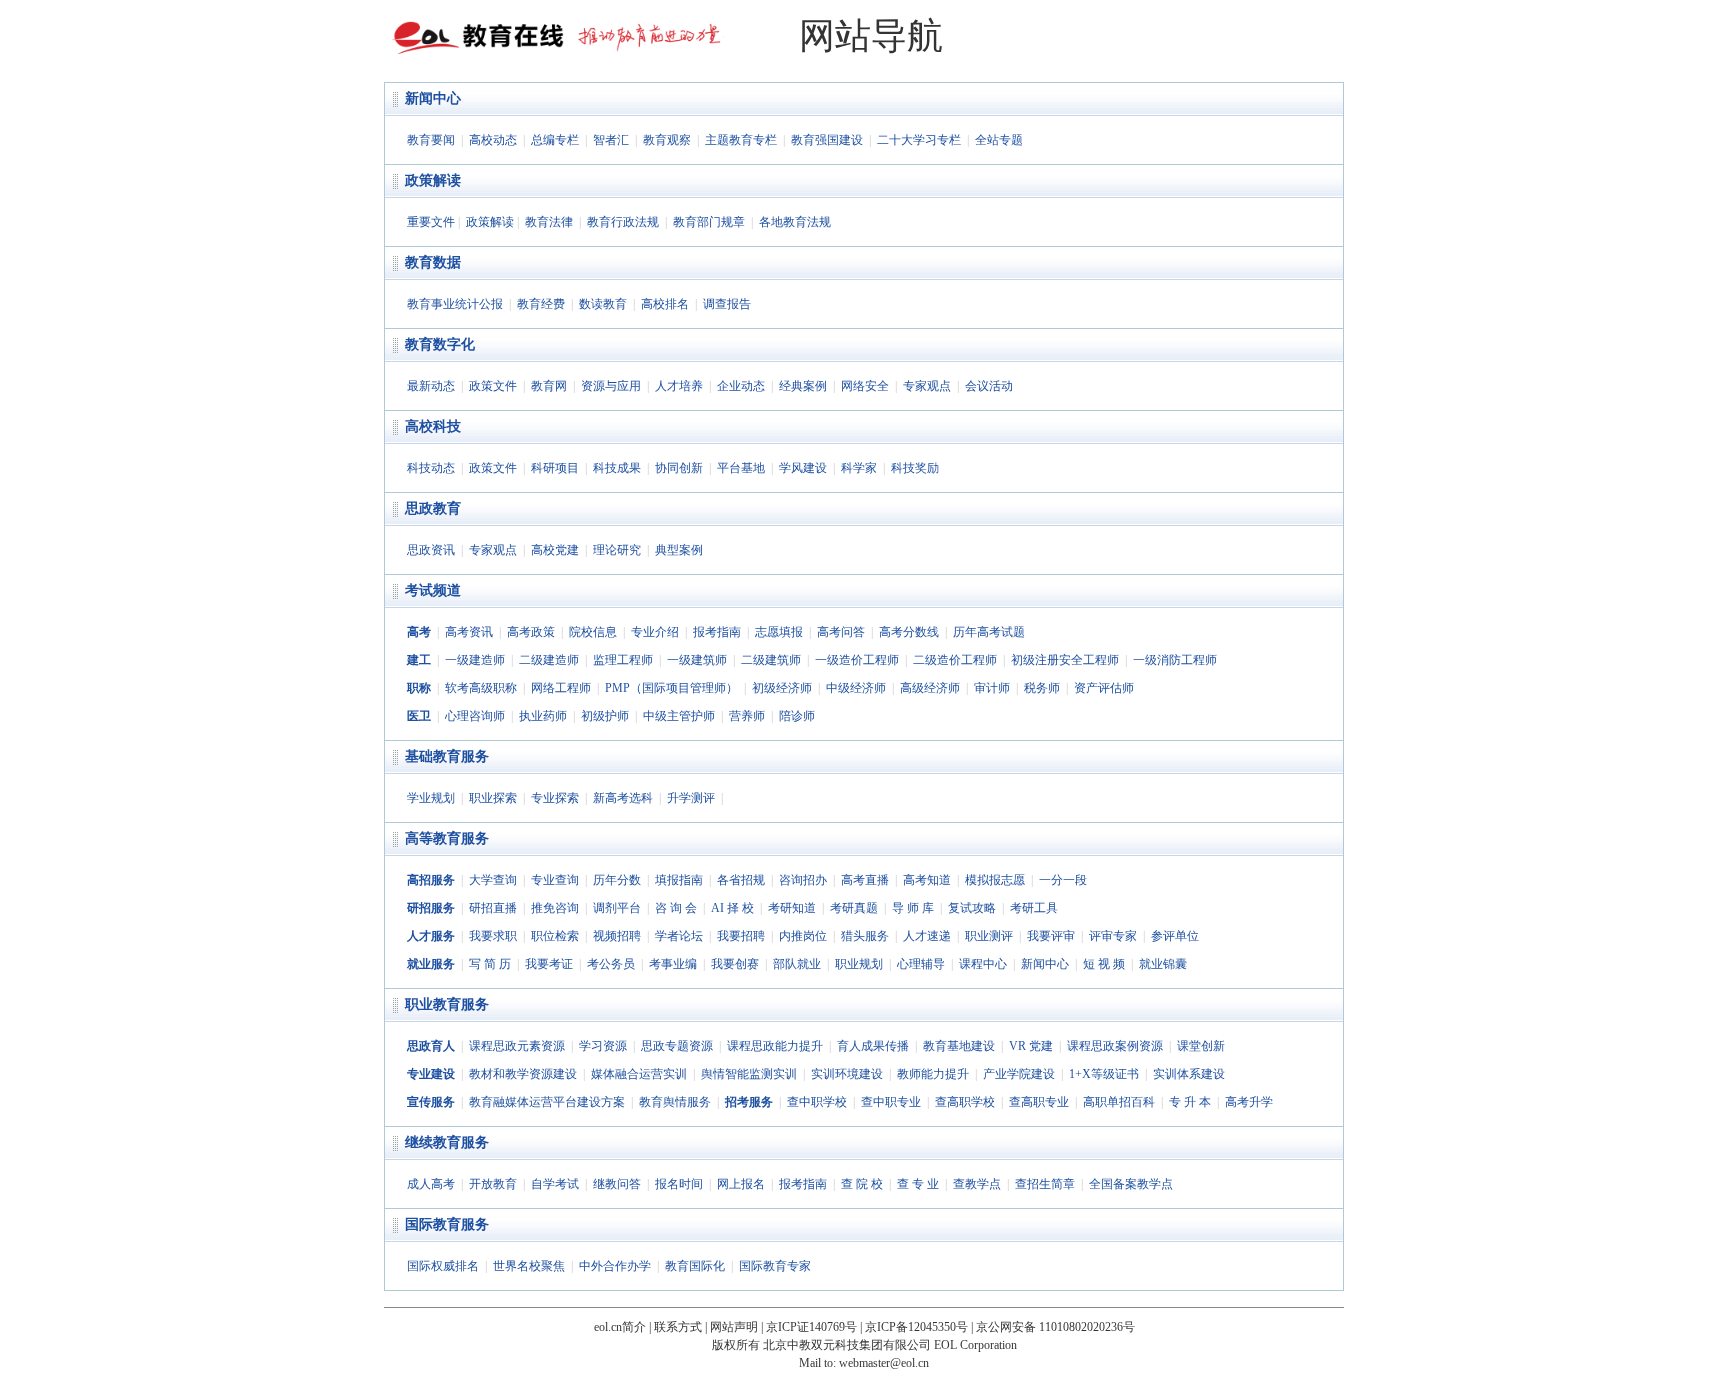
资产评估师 (1104, 688)
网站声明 (734, 1327)
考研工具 (1034, 908)
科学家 (859, 468)
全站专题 (999, 140)
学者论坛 (679, 936)
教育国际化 (695, 1266)
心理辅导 (921, 964)
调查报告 (727, 304)
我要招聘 (741, 936)
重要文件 (431, 222)
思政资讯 (431, 550)
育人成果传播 (873, 1046)
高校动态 (493, 140)
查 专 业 (918, 1184)
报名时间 (679, 1184)
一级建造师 (475, 660)
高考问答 (841, 632)
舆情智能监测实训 (749, 1074)
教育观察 (667, 140)
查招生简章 (1045, 1184)
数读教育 (603, 304)
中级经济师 (856, 688)
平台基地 (741, 468)
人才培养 (679, 386)
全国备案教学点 (1131, 1184)
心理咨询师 (475, 716)
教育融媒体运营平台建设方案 (547, 1102)
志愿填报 (779, 632)
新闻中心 (433, 98)
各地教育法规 (795, 222)
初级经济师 (782, 688)
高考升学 (1249, 1102)
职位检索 (555, 936)
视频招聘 (617, 936)
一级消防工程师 (1175, 660)
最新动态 (431, 386)
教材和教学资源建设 (523, 1074)
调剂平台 (617, 908)
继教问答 (617, 1184)
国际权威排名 (443, 1266)
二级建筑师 (771, 660)
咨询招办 (803, 880)
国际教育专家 (775, 1266)
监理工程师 (623, 660)
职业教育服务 (447, 1004)
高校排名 (665, 304)
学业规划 (431, 798)
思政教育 (433, 508)
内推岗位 (803, 936)
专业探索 (555, 798)
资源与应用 (611, 386)
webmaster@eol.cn (884, 1363)
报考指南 (717, 632)
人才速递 (927, 936)
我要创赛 (735, 964)
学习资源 (603, 1046)
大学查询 (493, 880)
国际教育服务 (447, 1224)
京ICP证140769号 (811, 1327)
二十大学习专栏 (919, 140)
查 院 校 (862, 1184)
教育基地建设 (959, 1046)
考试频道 (433, 590)
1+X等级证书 (1104, 1074)
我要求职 (493, 936)
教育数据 (433, 262)
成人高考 (431, 1184)
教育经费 (541, 304)
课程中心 (983, 964)
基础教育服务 (447, 756)
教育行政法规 (623, 222)
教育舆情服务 (675, 1102)
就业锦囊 (1163, 964)
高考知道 (927, 880)
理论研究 (617, 550)
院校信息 (593, 632)
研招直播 (493, 908)
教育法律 (549, 222)
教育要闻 (431, 140)
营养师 (747, 716)
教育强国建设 (827, 140)
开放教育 (493, 1184)
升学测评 (691, 798)
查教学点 (977, 1184)
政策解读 (433, 180)
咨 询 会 (676, 908)
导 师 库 (913, 908)
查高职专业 (1039, 1102)
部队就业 (797, 964)
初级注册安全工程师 (1065, 660)
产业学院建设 (1019, 1074)
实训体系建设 (1189, 1074)
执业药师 (543, 716)
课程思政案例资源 (1115, 1046)
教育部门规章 (709, 222)
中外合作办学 (615, 1266)
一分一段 (1063, 880)
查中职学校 (817, 1102)
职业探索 (493, 798)
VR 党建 (1031, 1046)
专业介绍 (655, 632)
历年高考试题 (989, 632)
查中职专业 (891, 1102)
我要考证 (549, 964)
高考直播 (865, 880)
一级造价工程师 (857, 660)
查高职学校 (965, 1102)
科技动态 (431, 468)
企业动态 (741, 386)
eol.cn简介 (620, 1327)
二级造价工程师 (955, 660)
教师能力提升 (933, 1074)
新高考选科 (623, 798)
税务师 (1042, 688)
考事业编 (673, 964)
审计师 (992, 688)
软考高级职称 (481, 688)
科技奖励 (915, 468)
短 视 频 (1104, 964)
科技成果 (617, 468)
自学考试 (555, 1184)
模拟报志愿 (995, 880)
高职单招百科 (1119, 1102)
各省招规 (741, 880)
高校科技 (433, 426)
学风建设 (803, 468)
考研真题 (854, 908)
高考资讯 (469, 632)
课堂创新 (1201, 1046)
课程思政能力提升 (775, 1046)
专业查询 (555, 880)
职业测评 (989, 936)
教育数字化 (440, 344)
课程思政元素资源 (517, 1046)
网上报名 (741, 1184)
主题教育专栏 (741, 140)
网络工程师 (561, 688)
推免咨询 (555, 908)
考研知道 (792, 908)
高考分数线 (909, 632)
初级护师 (605, 716)
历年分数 (617, 880)
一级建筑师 (697, 660)
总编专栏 (555, 140)
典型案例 (679, 550)
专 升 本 (1190, 1102)
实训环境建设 (847, 1074)
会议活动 (989, 386)
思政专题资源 (677, 1046)
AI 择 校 (732, 908)
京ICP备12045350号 (916, 1327)
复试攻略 (972, 908)
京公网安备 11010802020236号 (1055, 1327)
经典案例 (803, 386)
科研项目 (555, 468)
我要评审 (1051, 936)
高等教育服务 (447, 838)
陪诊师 (797, 716)
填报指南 (679, 880)
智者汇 (611, 140)
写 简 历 (490, 964)
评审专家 (1113, 936)
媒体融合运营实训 (639, 1074)
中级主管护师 (679, 716)
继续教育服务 (447, 1142)
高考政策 (531, 632)
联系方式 (678, 1327)
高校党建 (555, 550)
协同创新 (679, 468)
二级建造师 (549, 660)
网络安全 (865, 386)
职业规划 (859, 964)
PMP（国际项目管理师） (671, 688)
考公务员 (611, 964)
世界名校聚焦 (529, 1266)
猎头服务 (865, 936)
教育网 (549, 386)
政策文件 (493, 386)
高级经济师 (930, 688)
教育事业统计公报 (455, 304)
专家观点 (927, 386)
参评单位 (1175, 936)
